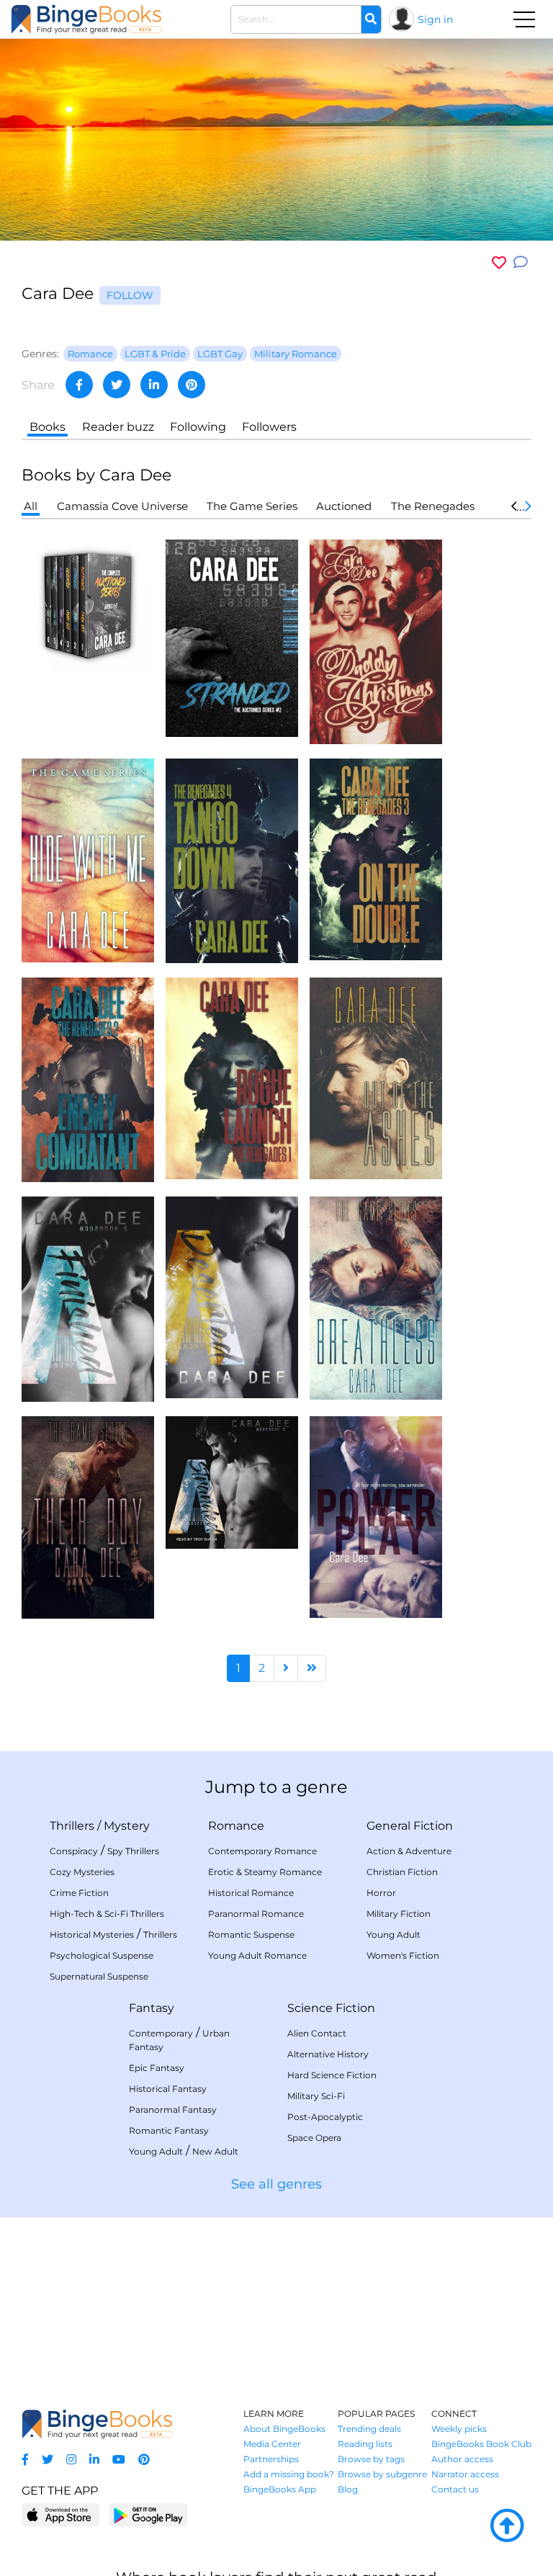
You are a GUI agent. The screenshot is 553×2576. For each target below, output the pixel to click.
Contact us (455, 2489)
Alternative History (328, 2054)
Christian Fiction (402, 1872)
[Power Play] (376, 1516)
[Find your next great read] (86, 19)
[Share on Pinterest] (192, 385)
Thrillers (72, 1826)
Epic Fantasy (157, 2068)
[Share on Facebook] (79, 385)
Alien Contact (317, 2033)
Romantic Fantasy (169, 2130)
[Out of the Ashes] (376, 1077)
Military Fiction (399, 1914)
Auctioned (344, 506)
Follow (130, 295)
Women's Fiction (403, 1955)
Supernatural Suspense (99, 1976)
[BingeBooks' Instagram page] (71, 2460)
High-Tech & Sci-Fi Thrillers (107, 1914)
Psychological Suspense (102, 1955)
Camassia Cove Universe (122, 506)
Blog (348, 2489)
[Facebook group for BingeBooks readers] (25, 2460)
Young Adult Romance (257, 1955)
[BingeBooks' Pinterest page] (144, 2460)
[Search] (371, 19)
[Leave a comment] (521, 263)
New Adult (215, 2151)
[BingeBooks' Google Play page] (148, 2514)
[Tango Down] (232, 860)
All (31, 506)
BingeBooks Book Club (481, 2444)
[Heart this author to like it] (499, 263)
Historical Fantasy (168, 2089)
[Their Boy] (88, 1516)
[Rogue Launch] (232, 1077)
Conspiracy (74, 1851)
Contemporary (161, 2033)
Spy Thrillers (133, 1851)
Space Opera (314, 2138)
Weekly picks (459, 2429)
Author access (462, 2459)
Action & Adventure (409, 1851)
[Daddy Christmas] (376, 641)
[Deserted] (232, 1296)
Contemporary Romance (262, 1851)
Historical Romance (251, 1893)
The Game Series (252, 506)
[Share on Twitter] (117, 385)
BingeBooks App (280, 2489)
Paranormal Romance (256, 1914)
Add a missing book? (289, 2474)
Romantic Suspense (251, 1935)
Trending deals (369, 2429)
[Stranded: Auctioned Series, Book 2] (232, 1481)
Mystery (127, 1826)
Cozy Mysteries (82, 1872)
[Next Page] (286, 1668)
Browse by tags (371, 2459)
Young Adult (394, 1935)
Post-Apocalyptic (325, 2117)
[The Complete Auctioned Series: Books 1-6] (88, 605)
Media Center (272, 2444)
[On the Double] (376, 858)
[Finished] (88, 1298)
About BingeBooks (284, 2429)
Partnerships (271, 2459)
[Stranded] (232, 637)
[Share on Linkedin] (154, 385)
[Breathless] (376, 1297)
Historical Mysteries (92, 1935)
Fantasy (152, 2008)
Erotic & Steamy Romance (265, 1872)
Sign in (435, 19)
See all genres (276, 2184)
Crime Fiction (79, 1893)
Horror (381, 1893)
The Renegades (433, 506)
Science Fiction (331, 2008)
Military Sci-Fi (316, 2096)
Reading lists (365, 2444)
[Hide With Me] (88, 860)
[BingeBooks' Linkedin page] (94, 2460)
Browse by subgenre (382, 2474)
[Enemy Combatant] (88, 1079)
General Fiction (410, 1826)
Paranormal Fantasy (173, 2110)
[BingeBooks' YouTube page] (119, 2460)
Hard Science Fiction (332, 2075)
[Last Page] (312, 1668)
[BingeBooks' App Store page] (61, 2515)
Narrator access (465, 2474)
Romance (236, 1826)
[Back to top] (507, 2526)
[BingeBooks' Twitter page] (48, 2460)
